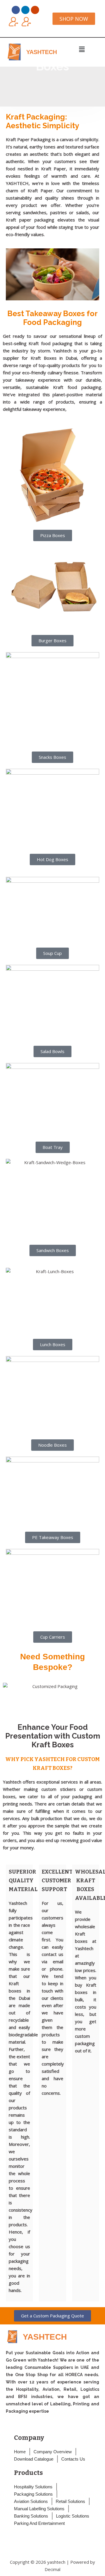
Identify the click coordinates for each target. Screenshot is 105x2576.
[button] (82, 49)
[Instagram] (35, 10)
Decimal (52, 2569)
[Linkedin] (25, 10)
